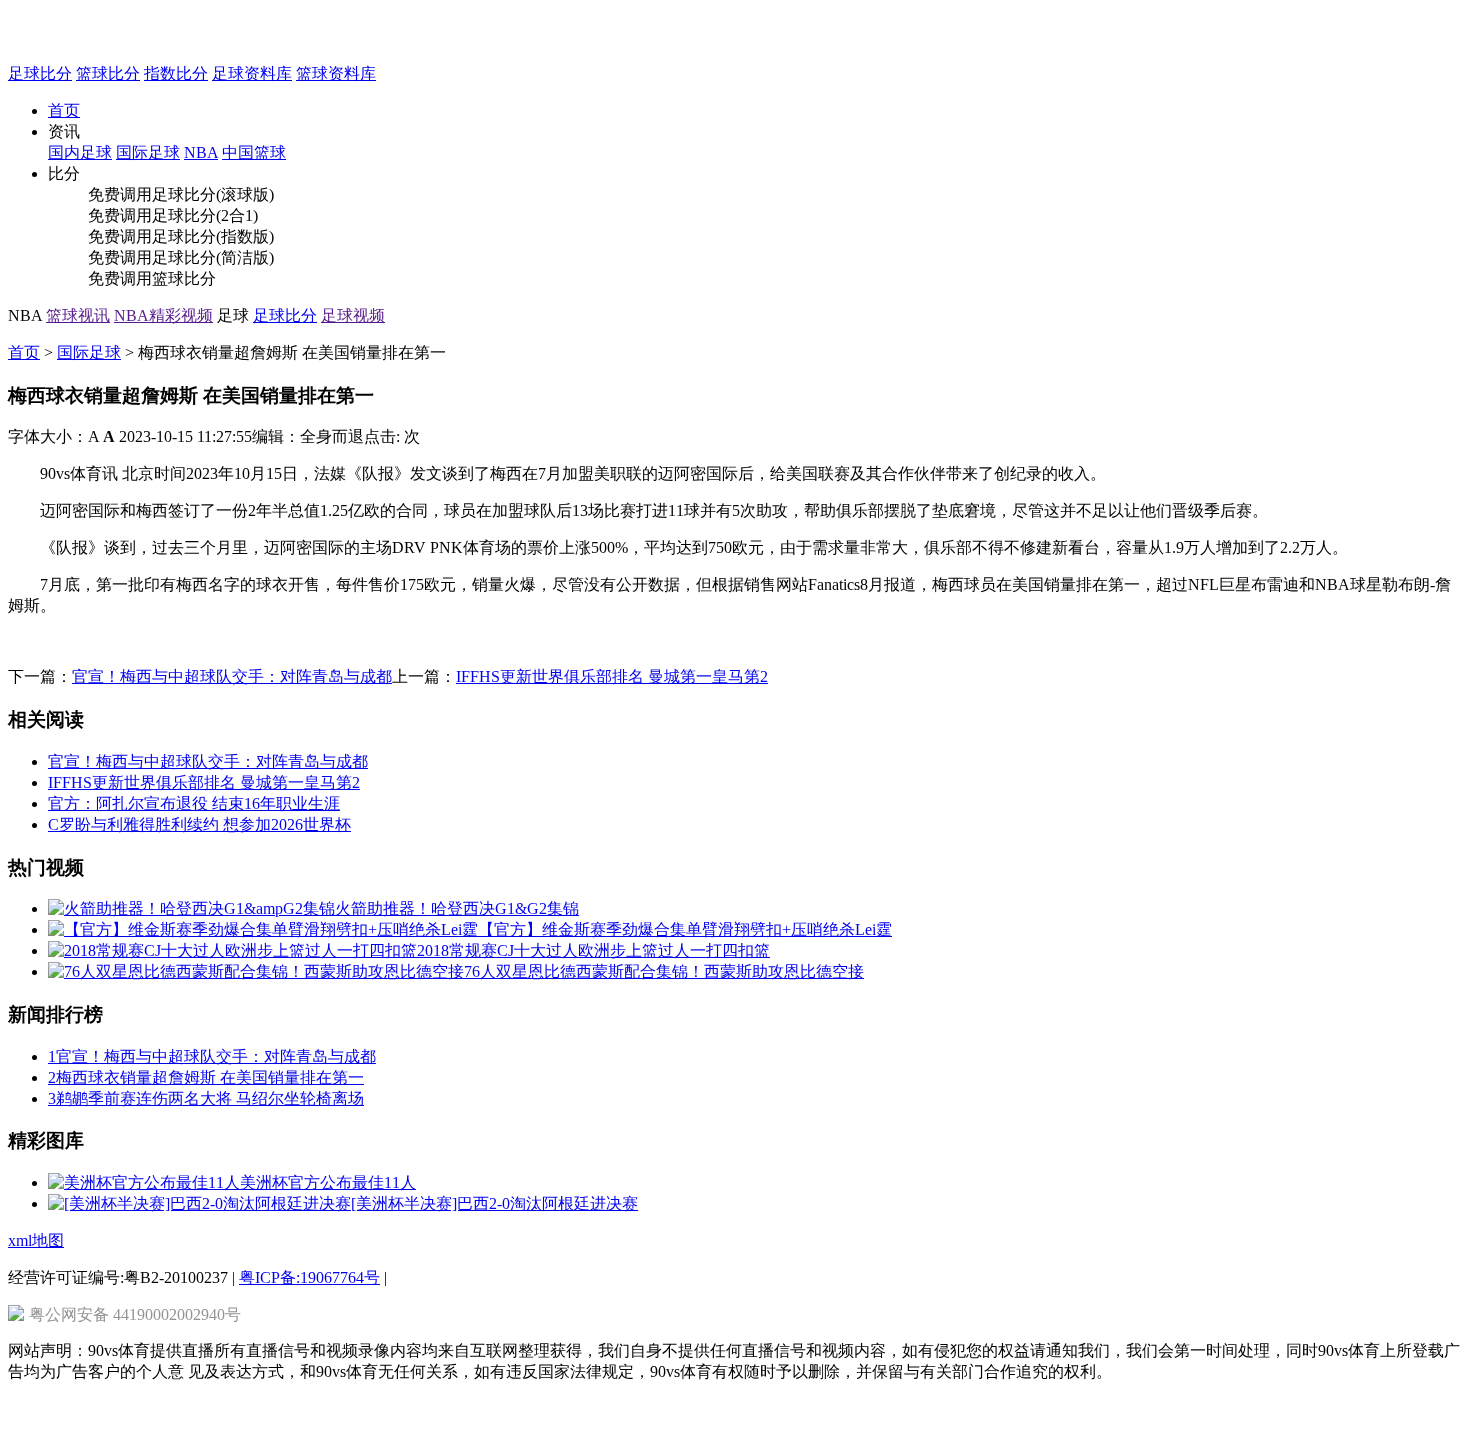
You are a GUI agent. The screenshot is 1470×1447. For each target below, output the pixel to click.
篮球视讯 (78, 315)
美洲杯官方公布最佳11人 (328, 1182)
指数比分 (176, 73)
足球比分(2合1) (205, 215)
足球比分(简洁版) (213, 257)
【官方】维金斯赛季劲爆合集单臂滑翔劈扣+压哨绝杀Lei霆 (685, 929)
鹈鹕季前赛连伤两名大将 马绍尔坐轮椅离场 (206, 1098)
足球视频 (353, 315)
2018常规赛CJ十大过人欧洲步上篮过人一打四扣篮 (593, 950)
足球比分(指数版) (213, 236)
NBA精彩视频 (163, 315)
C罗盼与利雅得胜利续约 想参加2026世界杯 (199, 824)
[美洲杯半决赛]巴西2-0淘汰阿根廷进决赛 (494, 1203)
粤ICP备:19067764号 (309, 1277)
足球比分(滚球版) (213, 194)
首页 (64, 110)
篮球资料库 (336, 73)
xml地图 (36, 1240)
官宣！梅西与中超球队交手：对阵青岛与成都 (232, 676)
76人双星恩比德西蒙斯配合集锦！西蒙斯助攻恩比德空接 (664, 971)
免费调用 (120, 194)
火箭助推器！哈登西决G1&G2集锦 (457, 908)
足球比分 (40, 73)
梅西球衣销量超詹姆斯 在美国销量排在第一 (206, 1077)
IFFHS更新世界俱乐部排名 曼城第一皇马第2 (612, 676)
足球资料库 (252, 73)
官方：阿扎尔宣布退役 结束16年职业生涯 (194, 803)
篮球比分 (108, 73)
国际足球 (89, 352)
